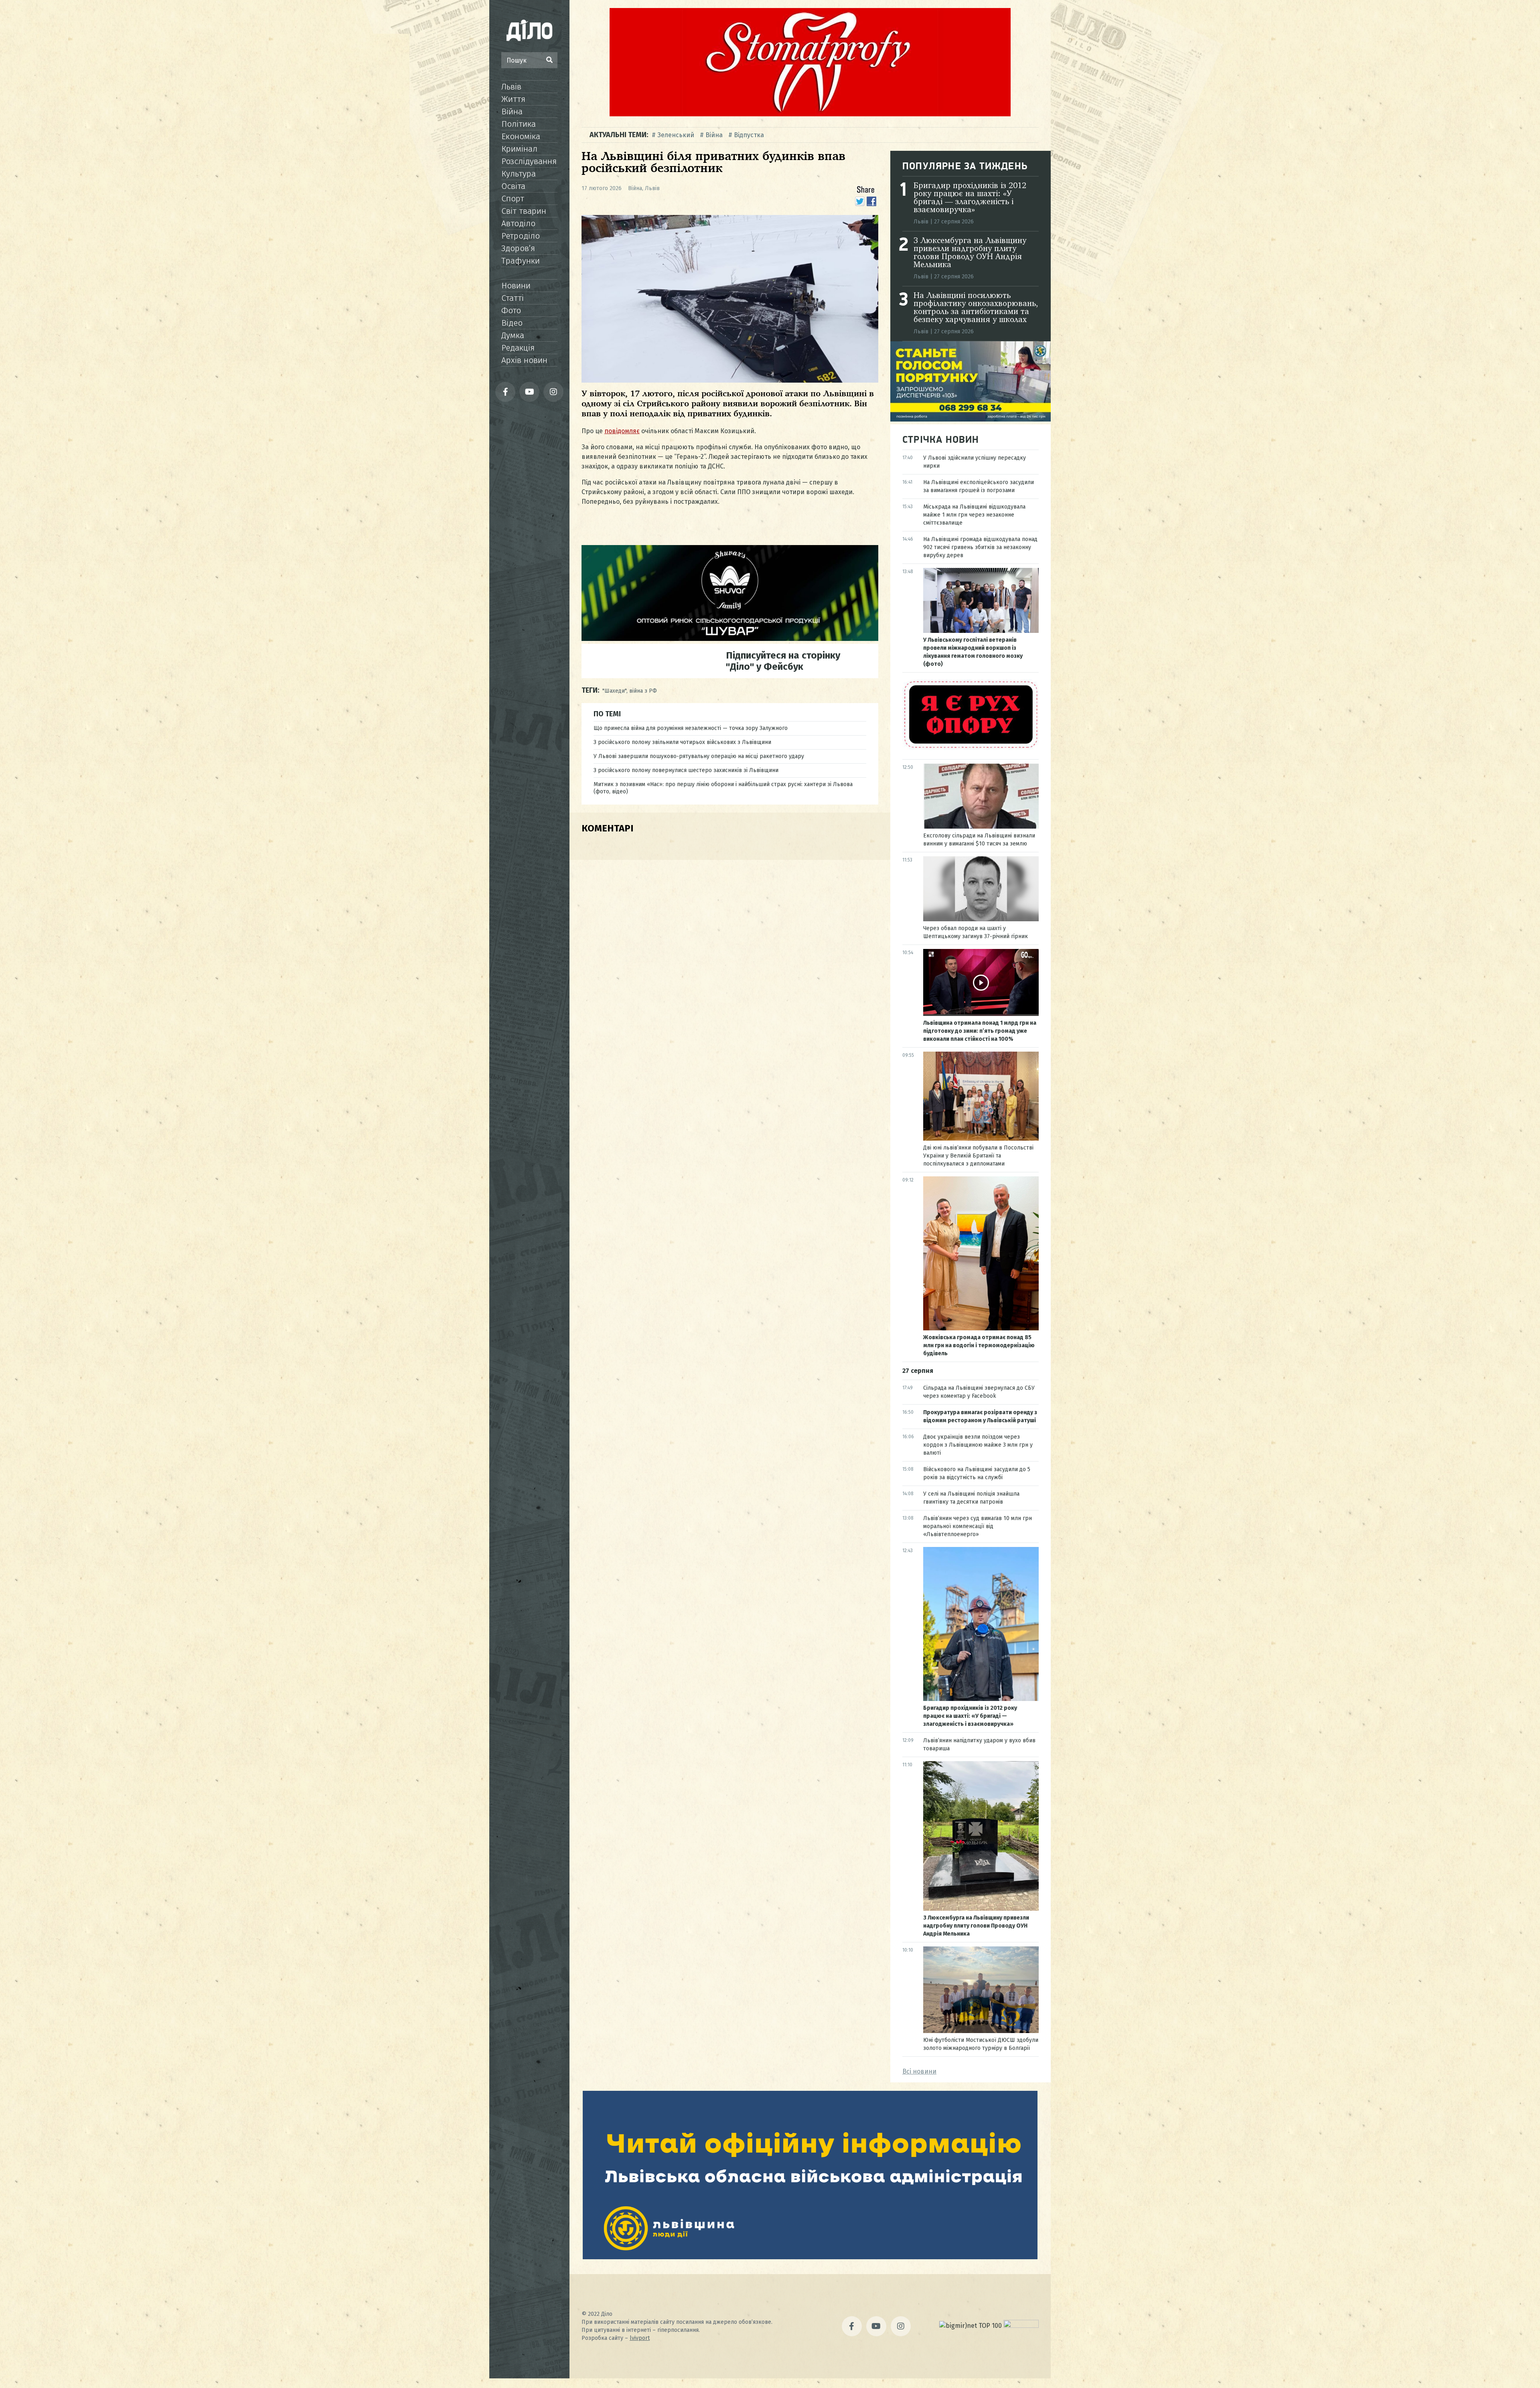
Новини (516, 286)
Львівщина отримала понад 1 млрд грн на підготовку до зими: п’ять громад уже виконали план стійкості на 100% (980, 1031)
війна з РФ (643, 691)
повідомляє (622, 431)
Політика (519, 124)
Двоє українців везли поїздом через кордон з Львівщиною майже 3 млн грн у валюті (978, 1445)
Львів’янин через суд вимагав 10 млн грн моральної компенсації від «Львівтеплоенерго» (978, 1526)
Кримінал (519, 149)
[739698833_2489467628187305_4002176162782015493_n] (810, 114)
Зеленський (676, 135)
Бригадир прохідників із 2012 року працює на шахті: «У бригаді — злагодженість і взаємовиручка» (970, 198)
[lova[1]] (810, 2257)
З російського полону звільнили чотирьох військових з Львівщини (682, 742)
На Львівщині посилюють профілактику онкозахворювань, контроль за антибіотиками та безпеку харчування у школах (976, 308)
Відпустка (749, 135)
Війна (512, 111)
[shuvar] (730, 639)
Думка (513, 335)
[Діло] (529, 30)
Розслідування (529, 161)
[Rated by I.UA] (1021, 2326)
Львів (511, 87)
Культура (519, 174)
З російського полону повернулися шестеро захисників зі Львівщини (686, 770)
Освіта (513, 186)
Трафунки (521, 261)
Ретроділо (521, 236)
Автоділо (518, 223)
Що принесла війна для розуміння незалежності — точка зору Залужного (691, 728)
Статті (513, 298)
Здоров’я (518, 248)
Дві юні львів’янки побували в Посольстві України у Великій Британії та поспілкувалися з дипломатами (978, 1156)
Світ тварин (524, 211)
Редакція (518, 348)
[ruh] (971, 748)
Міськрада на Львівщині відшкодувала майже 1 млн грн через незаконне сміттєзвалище (974, 515)
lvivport (640, 2338)
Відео (512, 323)
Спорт (513, 199)
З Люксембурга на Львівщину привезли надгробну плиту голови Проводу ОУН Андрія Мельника (970, 253)
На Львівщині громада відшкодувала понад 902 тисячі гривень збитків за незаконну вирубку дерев (980, 547)
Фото (511, 310)
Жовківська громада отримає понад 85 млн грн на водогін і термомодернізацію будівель (979, 1345)
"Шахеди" (614, 691)
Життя (513, 99)
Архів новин (524, 360)
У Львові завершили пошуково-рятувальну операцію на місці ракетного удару (699, 756)
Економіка (521, 136)
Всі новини (919, 2071)
